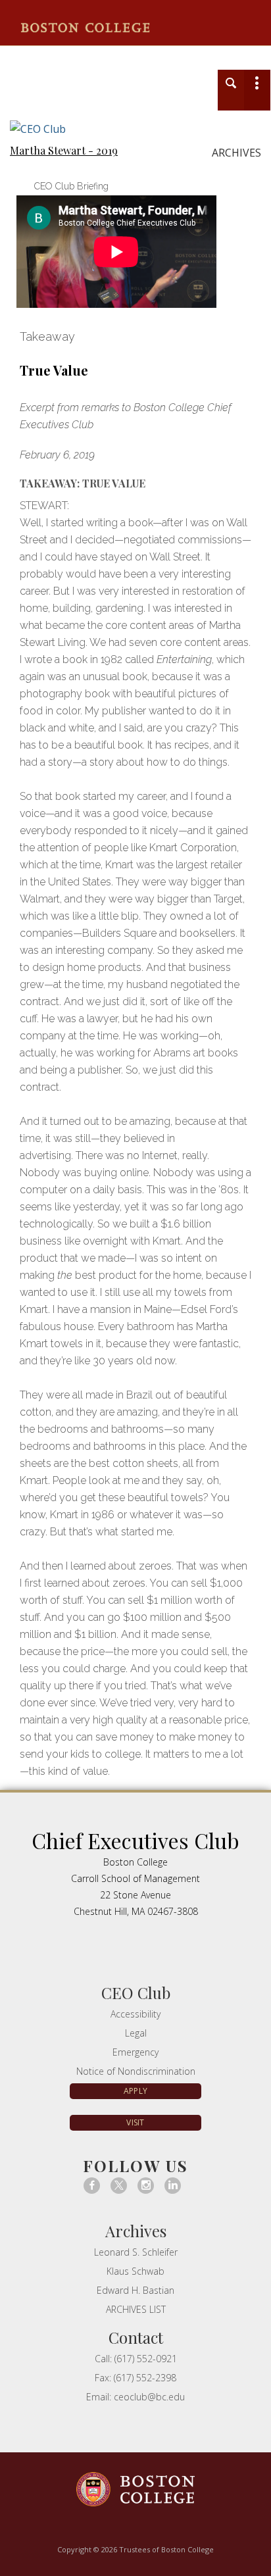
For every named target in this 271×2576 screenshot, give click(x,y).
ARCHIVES (236, 153)
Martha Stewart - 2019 (64, 151)
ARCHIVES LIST (136, 2309)
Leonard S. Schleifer (136, 2252)
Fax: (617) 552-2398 (135, 2378)
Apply (135, 2091)
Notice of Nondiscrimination (136, 2071)
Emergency (135, 2052)
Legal (136, 2033)
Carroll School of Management (92, 55)
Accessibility (135, 2014)
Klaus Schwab (135, 2271)
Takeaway (47, 336)
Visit (135, 2122)
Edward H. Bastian (135, 2290)
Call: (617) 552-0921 (136, 2359)
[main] (135, 1018)
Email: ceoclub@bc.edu (135, 2397)
